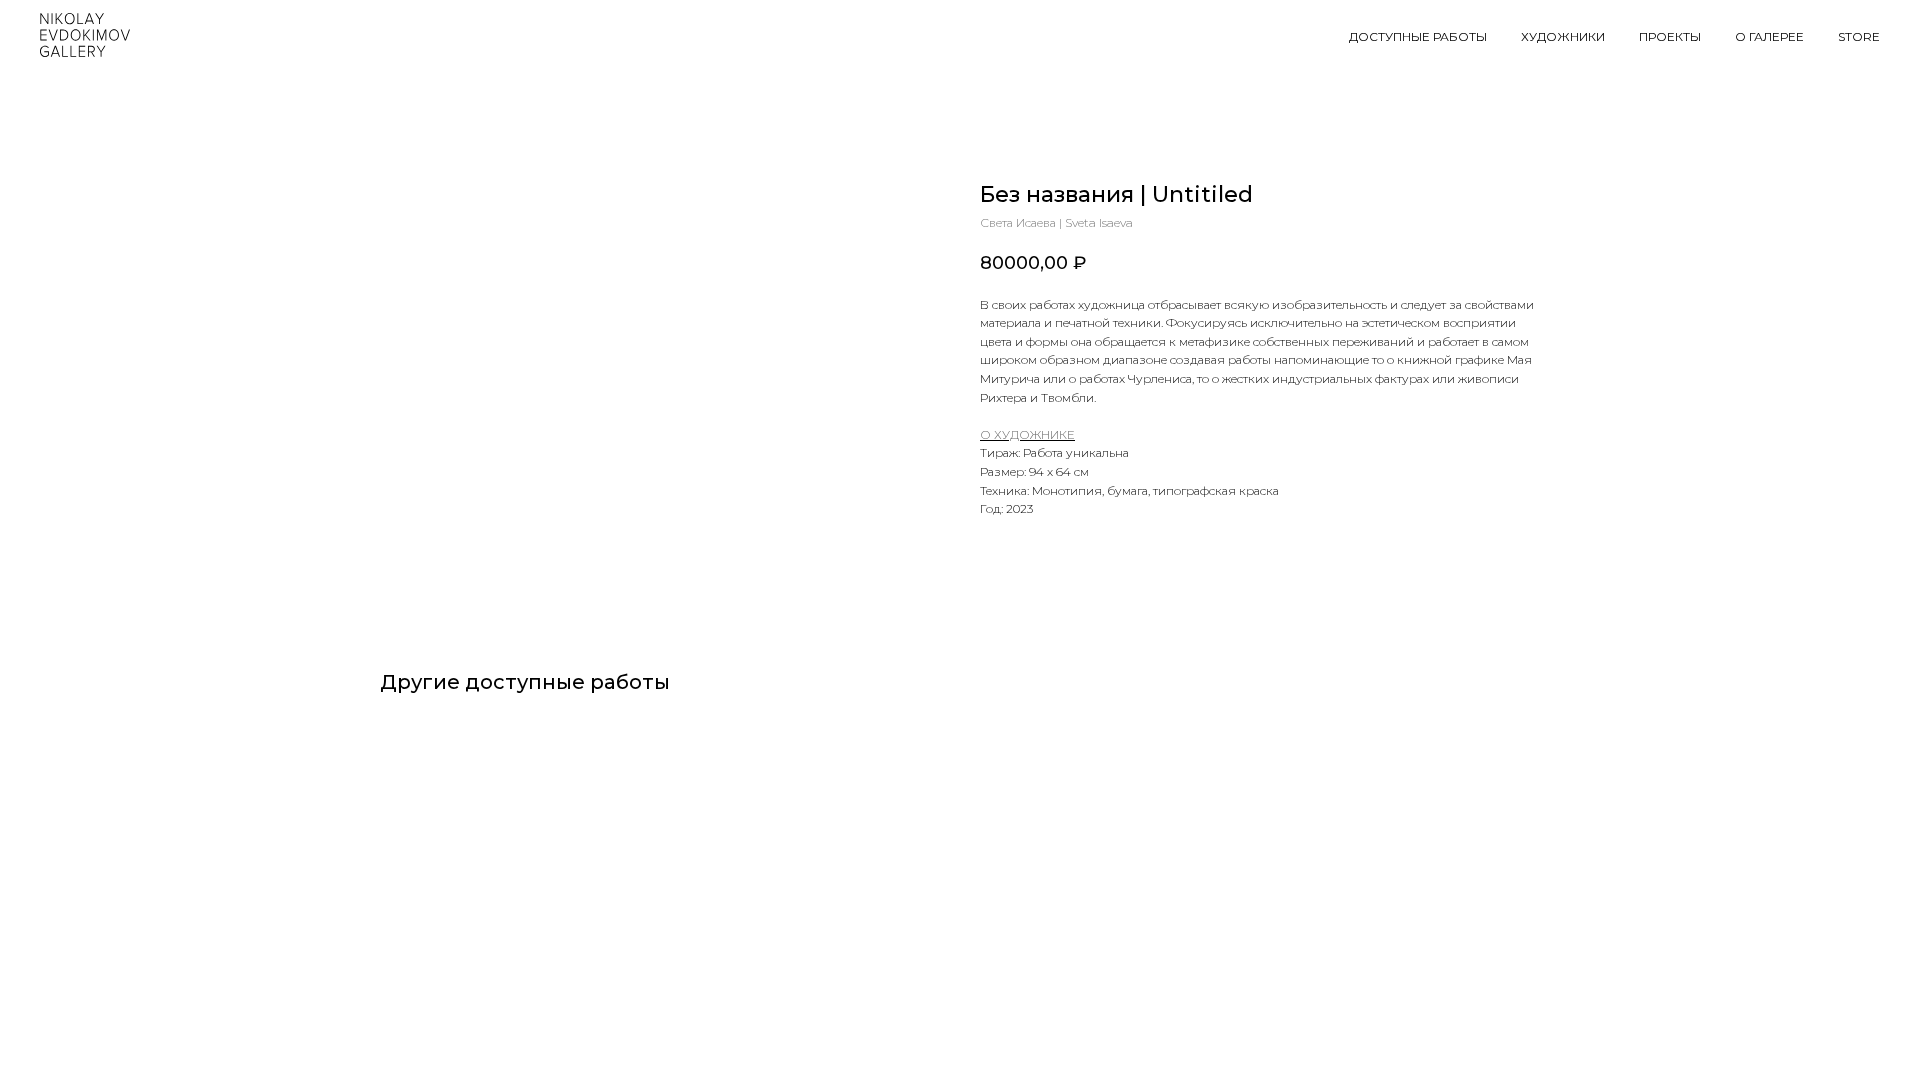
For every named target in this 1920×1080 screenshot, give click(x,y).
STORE (1859, 36)
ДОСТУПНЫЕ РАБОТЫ (1418, 36)
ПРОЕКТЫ (1670, 36)
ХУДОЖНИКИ (1563, 36)
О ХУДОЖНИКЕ (1027, 434)
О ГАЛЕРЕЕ (1769, 36)
